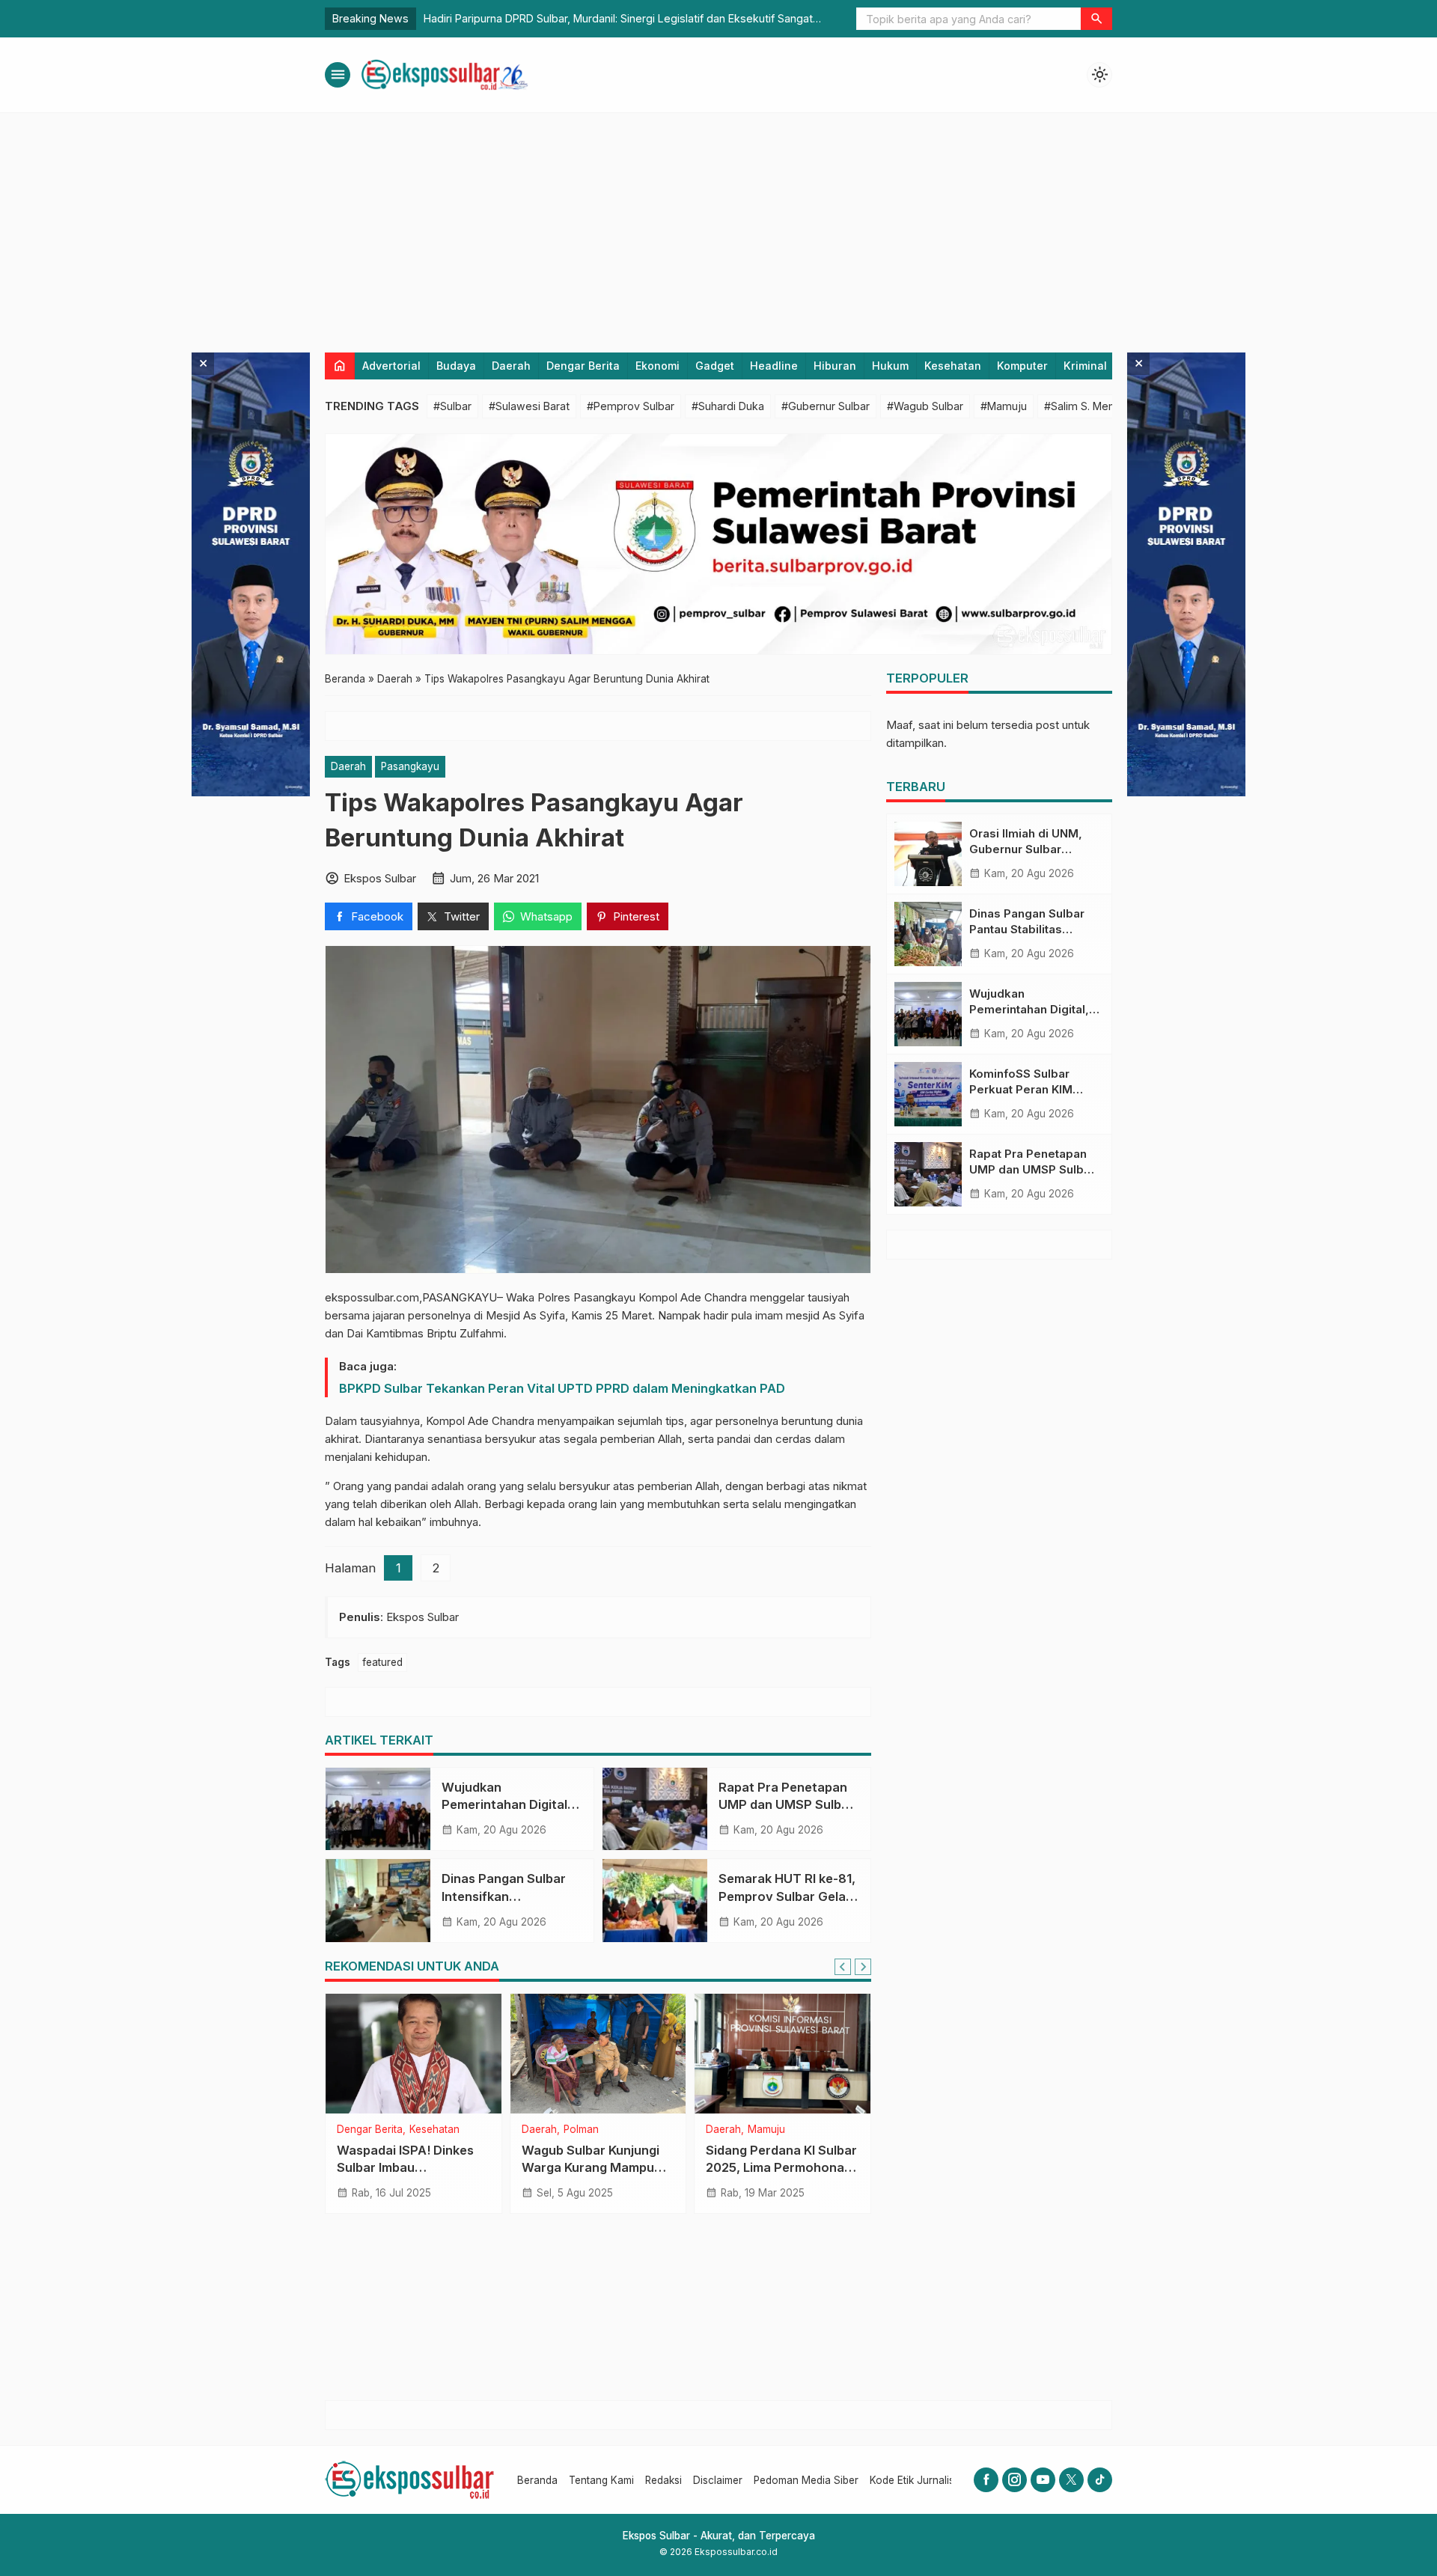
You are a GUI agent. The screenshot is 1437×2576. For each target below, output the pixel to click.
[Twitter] (1071, 2480)
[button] (1096, 19)
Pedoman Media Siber (806, 2480)
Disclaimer (718, 2480)
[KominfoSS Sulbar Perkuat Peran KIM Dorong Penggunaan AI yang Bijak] (928, 1094)
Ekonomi (658, 366)
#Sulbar (452, 406)
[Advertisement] (718, 225)
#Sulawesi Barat (529, 406)
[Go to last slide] (843, 1967)
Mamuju (397, 2130)
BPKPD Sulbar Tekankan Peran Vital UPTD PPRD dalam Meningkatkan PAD (562, 1388)
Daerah (511, 366)
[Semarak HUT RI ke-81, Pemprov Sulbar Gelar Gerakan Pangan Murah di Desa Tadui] (655, 1900)
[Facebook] (986, 2480)
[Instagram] (1015, 2480)
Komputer (1022, 366)
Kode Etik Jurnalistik (917, 2480)
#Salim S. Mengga (1089, 406)
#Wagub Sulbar (925, 406)
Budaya (456, 366)
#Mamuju (1004, 406)
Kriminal (1085, 366)
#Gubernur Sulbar (826, 406)
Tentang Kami (601, 2480)
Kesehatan (953, 366)
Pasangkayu (410, 766)
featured (382, 1662)
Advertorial (391, 366)
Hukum (890, 366)
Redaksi (663, 2480)
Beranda (537, 2480)
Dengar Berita (583, 366)
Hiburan (835, 366)
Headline (774, 366)
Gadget (715, 366)
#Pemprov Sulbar (631, 406)
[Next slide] (863, 1967)
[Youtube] (1043, 2480)
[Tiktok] (1100, 2480)
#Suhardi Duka (728, 406)
